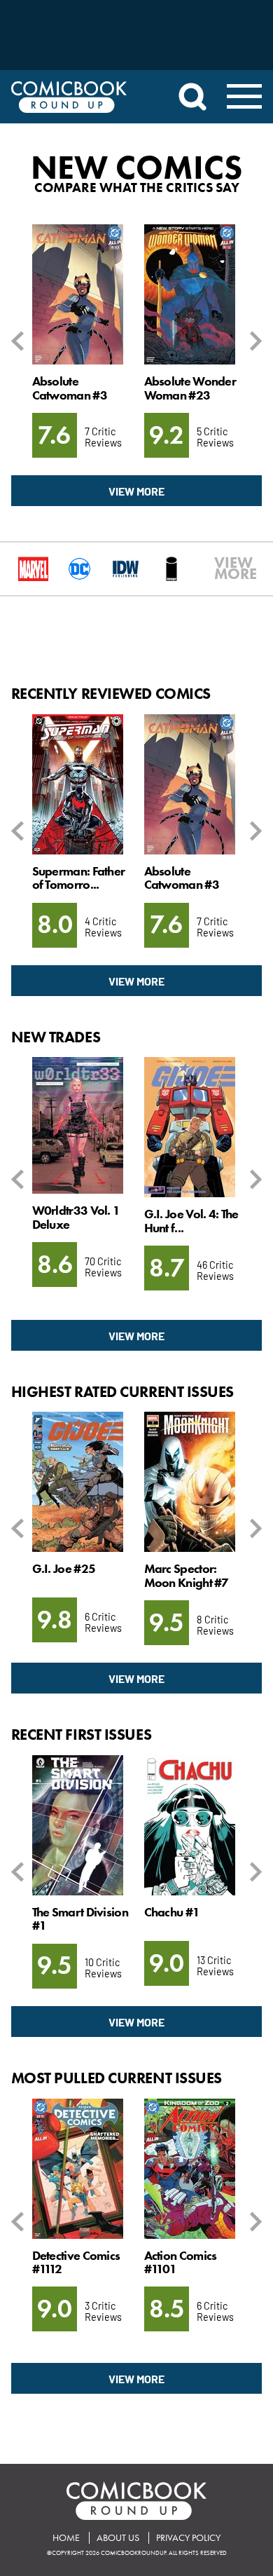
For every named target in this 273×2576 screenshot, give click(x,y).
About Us (118, 2538)
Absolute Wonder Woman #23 (190, 388)
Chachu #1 (172, 1912)
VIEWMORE (220, 568)
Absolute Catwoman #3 (70, 388)
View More (136, 491)
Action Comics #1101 (181, 2262)
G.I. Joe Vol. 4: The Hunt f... (191, 1221)
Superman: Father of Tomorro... (79, 878)
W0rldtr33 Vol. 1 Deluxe (76, 1217)
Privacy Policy (188, 2538)
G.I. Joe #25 (64, 1569)
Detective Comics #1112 (76, 2262)
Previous (20, 341)
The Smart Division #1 (80, 1919)
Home (66, 2538)
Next (253, 341)
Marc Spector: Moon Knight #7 (187, 1575)
